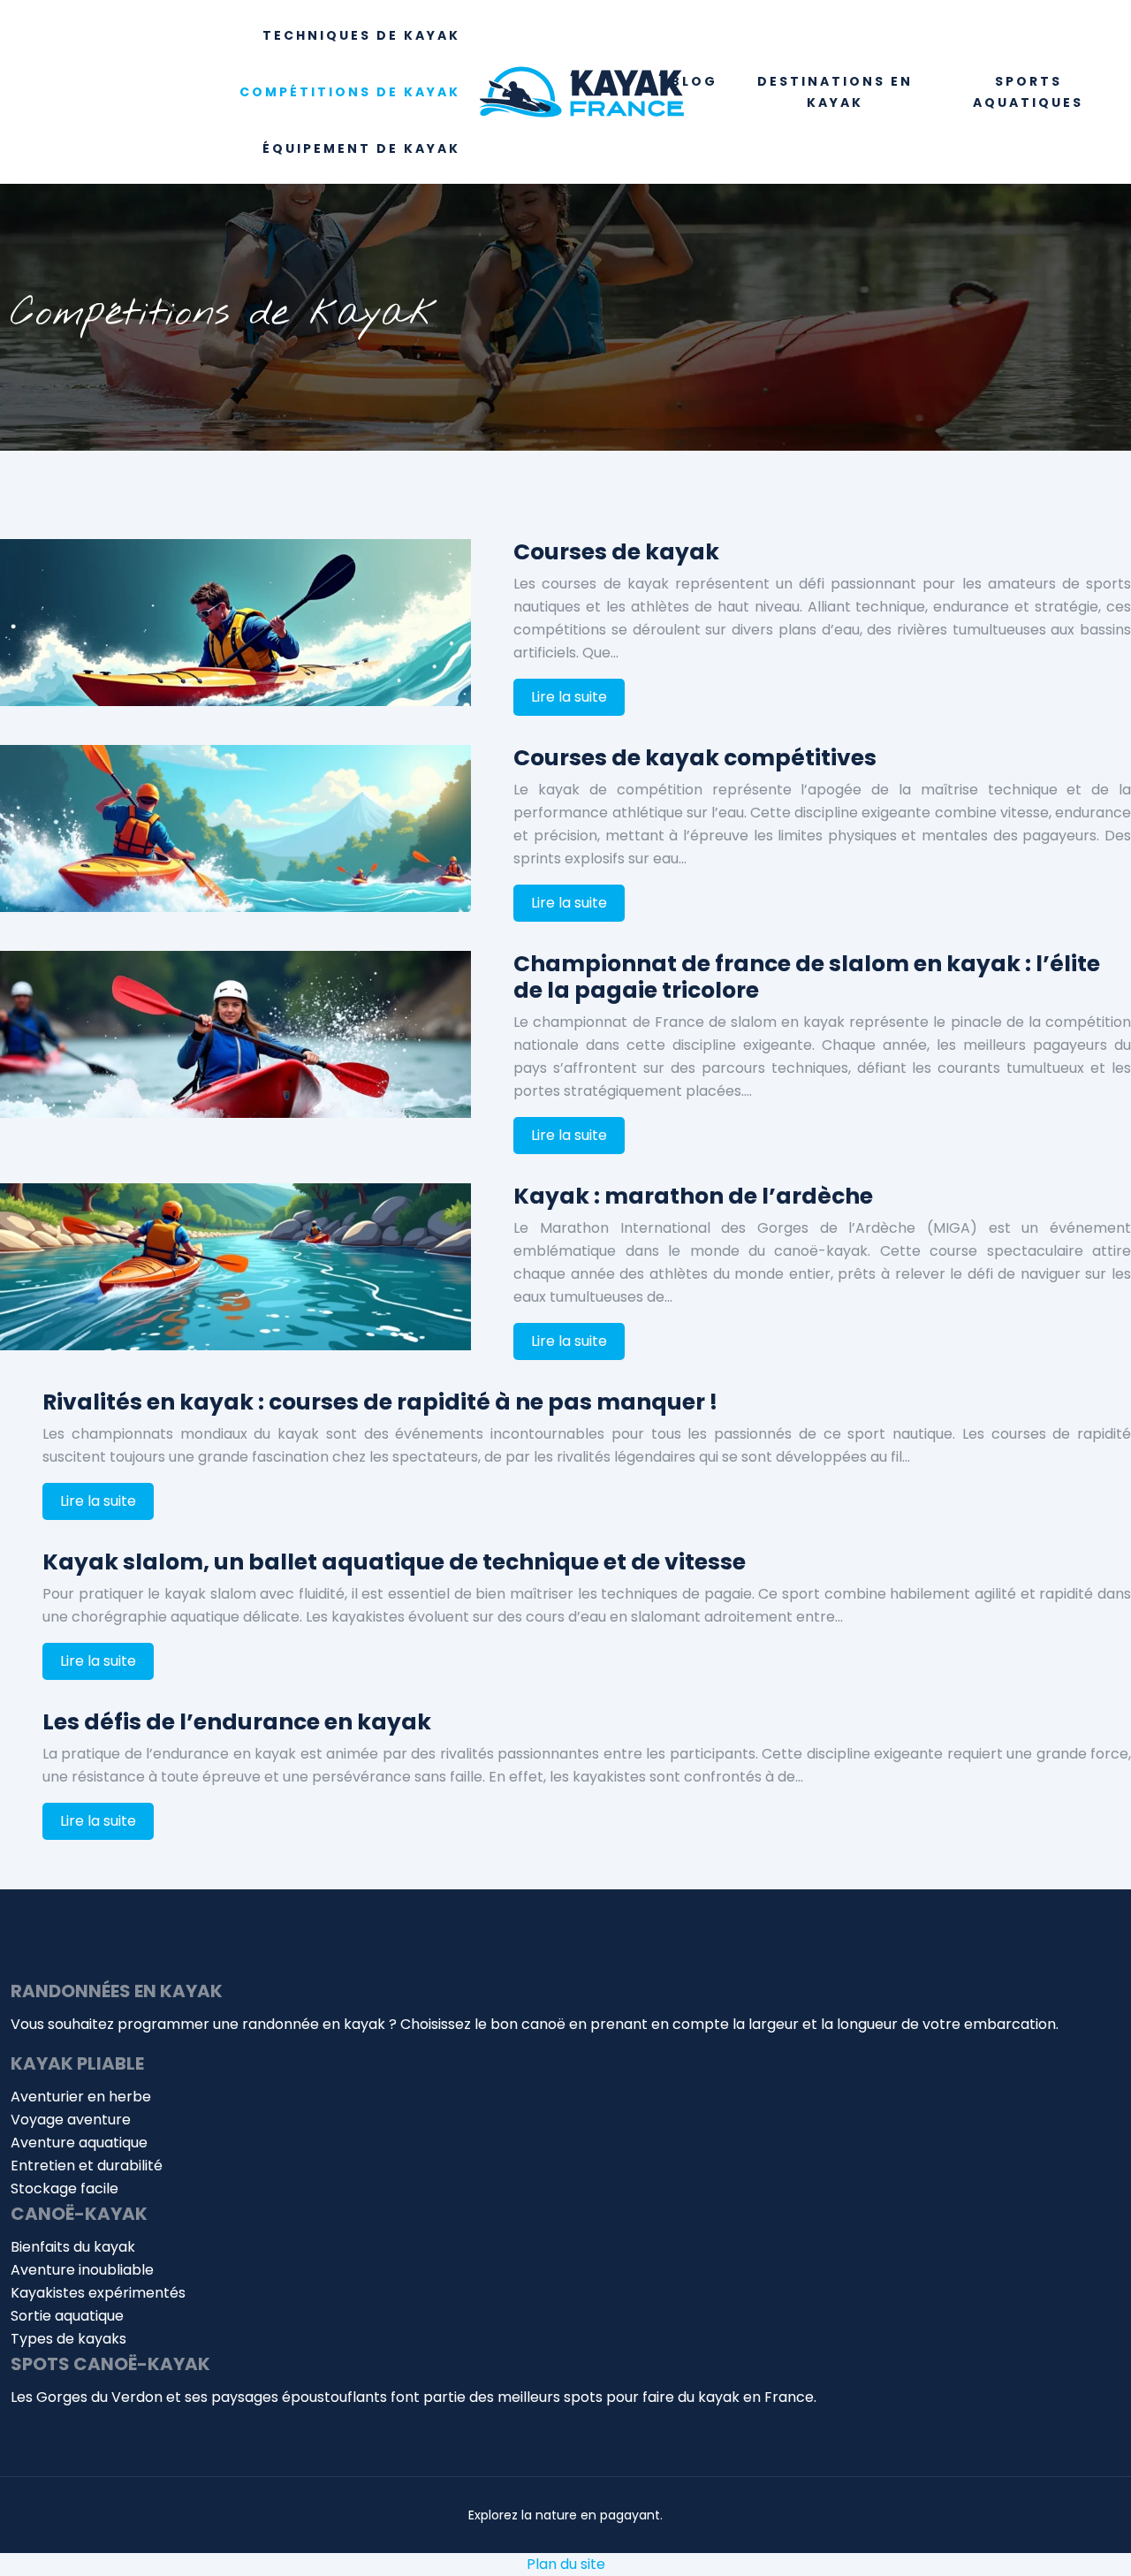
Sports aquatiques (1028, 92)
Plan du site (566, 2564)
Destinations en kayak (835, 92)
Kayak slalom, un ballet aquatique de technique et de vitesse (394, 1562)
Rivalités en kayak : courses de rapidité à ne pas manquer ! (380, 1402)
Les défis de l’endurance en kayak (237, 1722)
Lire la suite (569, 697)
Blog (694, 81)
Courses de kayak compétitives (695, 758)
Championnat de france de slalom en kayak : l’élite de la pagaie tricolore (807, 977)
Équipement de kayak (361, 148)
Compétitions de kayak (350, 92)
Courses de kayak (616, 552)
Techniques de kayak (361, 35)
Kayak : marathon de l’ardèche (693, 1196)
